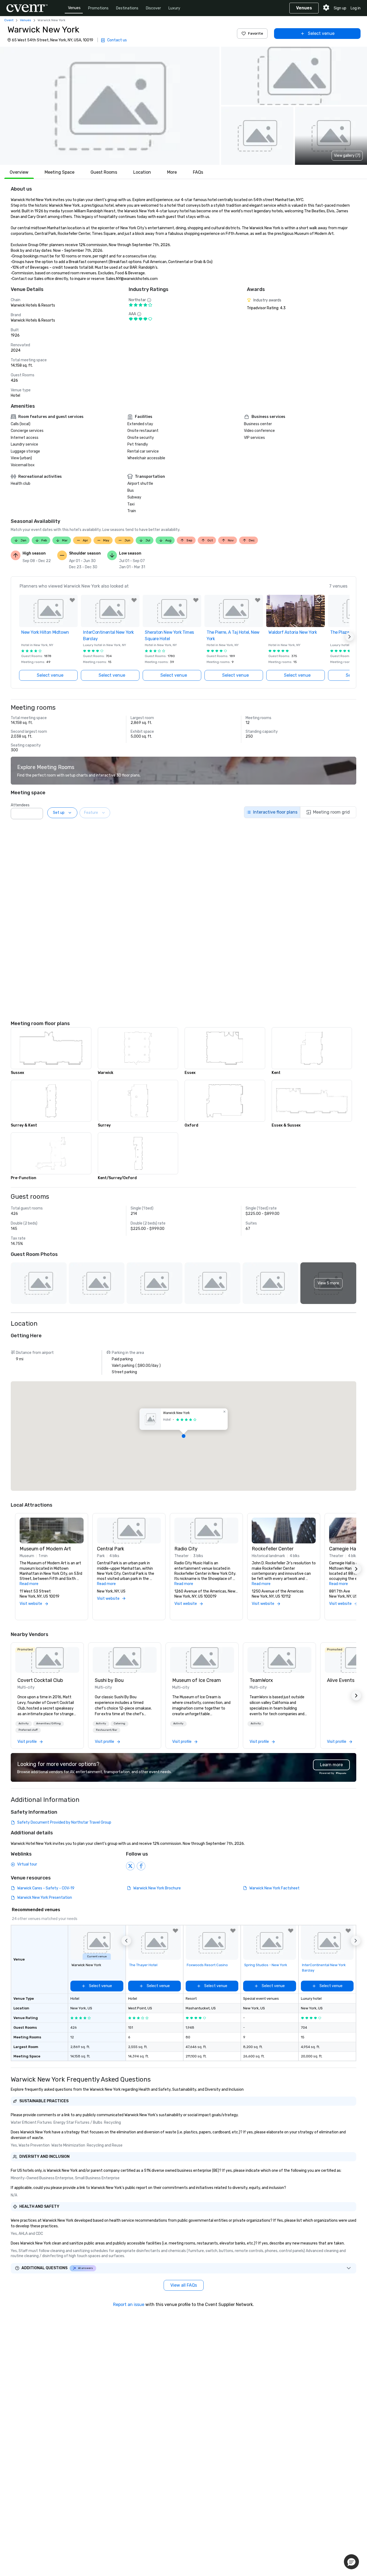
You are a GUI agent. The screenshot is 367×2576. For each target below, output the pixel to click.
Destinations (127, 8)
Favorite (256, 33)
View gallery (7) (347, 156)
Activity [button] (24, 1724)
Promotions (98, 8)
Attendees (20, 805)
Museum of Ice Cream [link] (197, 1680)
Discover (153, 8)
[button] (110, 106)
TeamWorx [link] (261, 1680)
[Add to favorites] (72, 600)
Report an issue (129, 2304)
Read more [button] (29, 1584)
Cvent (9, 20)
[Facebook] (141, 1866)
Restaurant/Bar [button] (107, 1730)
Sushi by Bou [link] (109, 1680)
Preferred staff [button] (28, 1730)
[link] (47, 1660)
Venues (74, 8)
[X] (130, 1866)
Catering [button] (119, 1724)
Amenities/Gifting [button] (48, 1724)
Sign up (340, 8)
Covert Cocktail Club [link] (40, 1680)
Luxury (174, 8)
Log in (356, 8)
